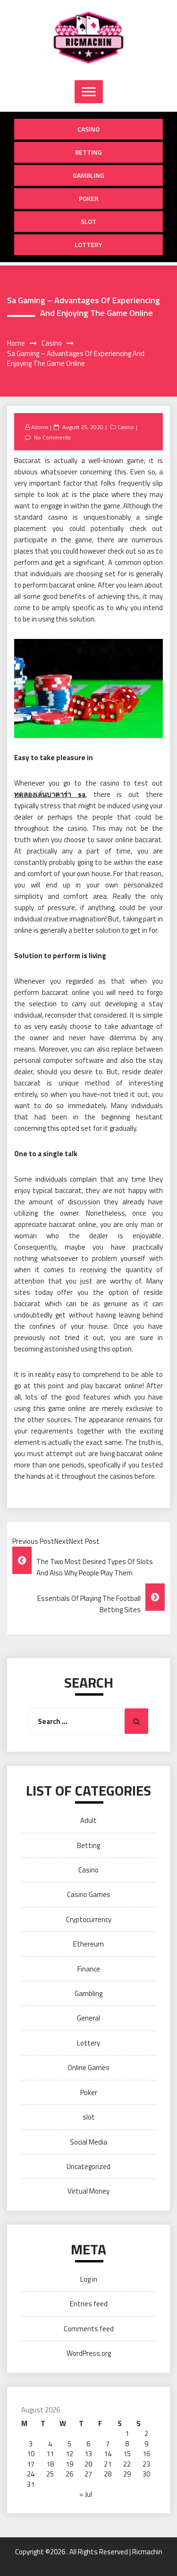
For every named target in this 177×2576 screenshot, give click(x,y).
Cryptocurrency (89, 1919)
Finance (89, 1969)
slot (88, 221)
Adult (88, 1820)
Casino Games (89, 1894)
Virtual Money (88, 2191)
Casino (88, 129)
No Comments (52, 437)
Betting (88, 152)
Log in (89, 2279)
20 (88, 2464)
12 (69, 2454)
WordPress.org (89, 2353)
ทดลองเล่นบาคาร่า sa (50, 794)
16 (146, 2454)
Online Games (88, 2067)
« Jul (86, 2494)
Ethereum (88, 1944)
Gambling (88, 175)
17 (31, 2464)
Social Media (88, 2142)
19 (69, 2464)
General (88, 2018)
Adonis (40, 427)
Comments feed (89, 2329)
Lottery (88, 244)
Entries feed (89, 2304)
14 (108, 2454)
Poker (89, 198)
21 (108, 2464)
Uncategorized (88, 2166)
